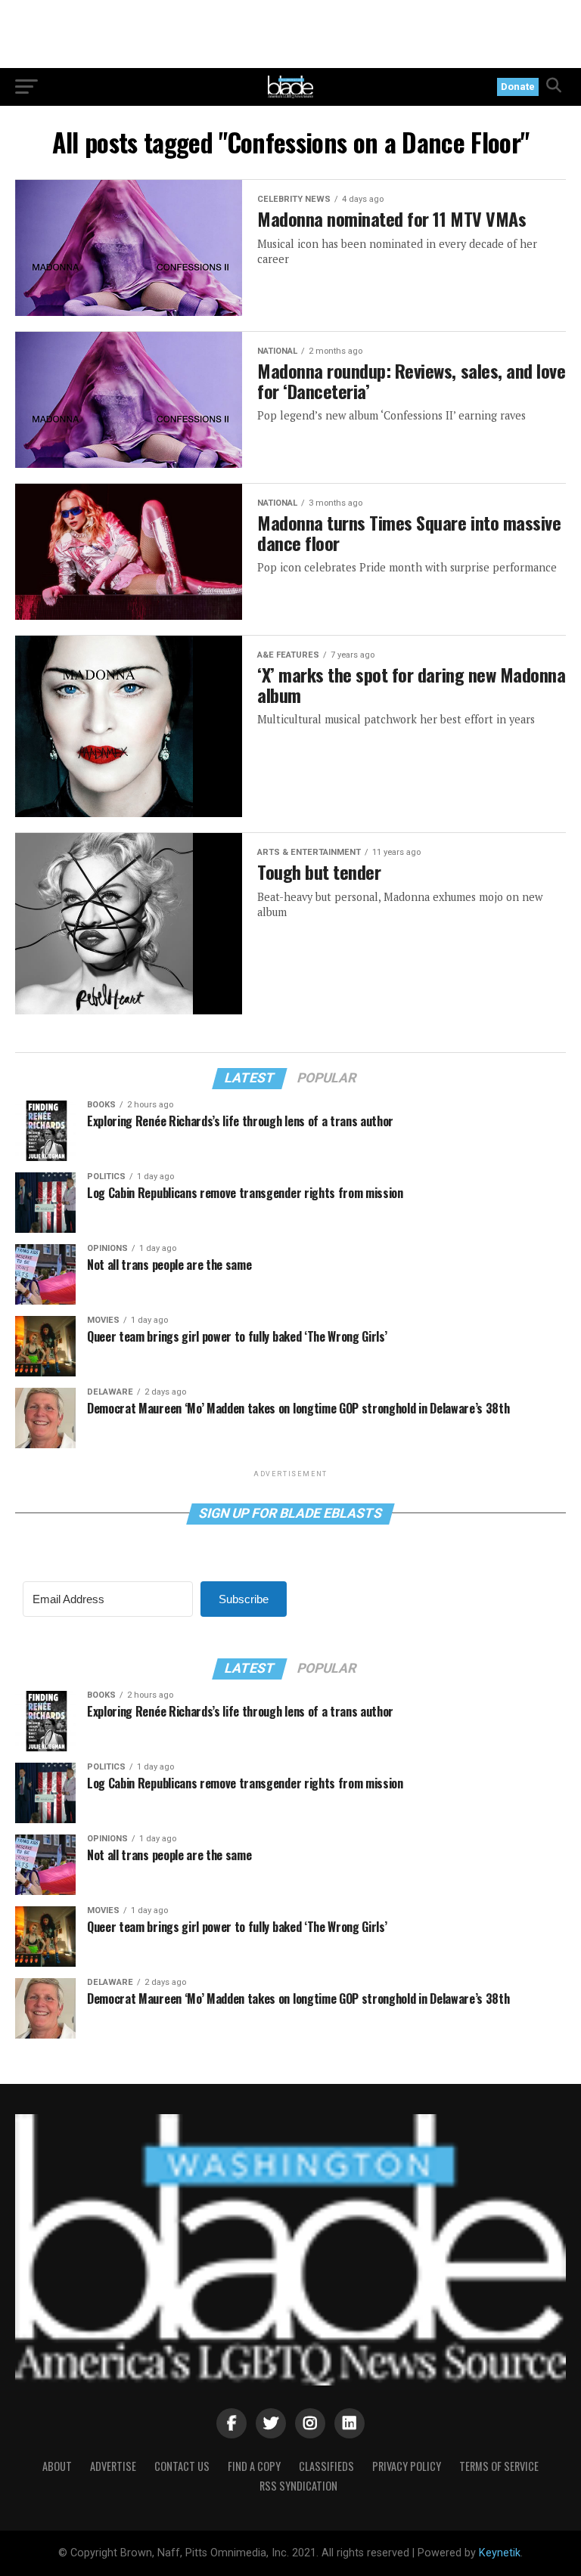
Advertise (113, 2466)
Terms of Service (499, 2466)
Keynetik (500, 2553)
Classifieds (326, 2466)
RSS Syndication (298, 2486)
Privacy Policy (407, 2466)
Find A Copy (254, 2466)
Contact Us (182, 2466)
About (57, 2466)
